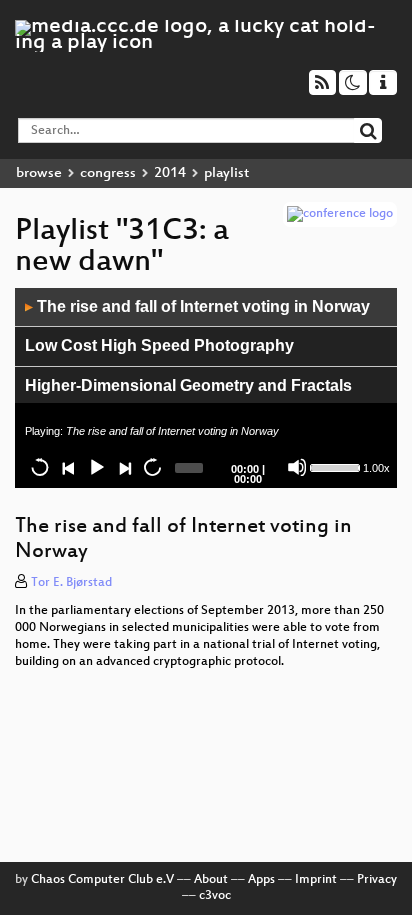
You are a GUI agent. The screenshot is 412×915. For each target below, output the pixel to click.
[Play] (96, 467)
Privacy (377, 880)
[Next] (124, 467)
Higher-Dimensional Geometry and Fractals (188, 385)
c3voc (215, 896)
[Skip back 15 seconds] (40, 467)
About (211, 880)
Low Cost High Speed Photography (159, 345)
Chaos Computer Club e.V (102, 880)
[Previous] (68, 467)
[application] (206, 388)
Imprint (316, 880)
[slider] (334, 466)
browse (39, 173)
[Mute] (297, 467)
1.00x (376, 468)
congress (108, 173)
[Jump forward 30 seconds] (152, 467)
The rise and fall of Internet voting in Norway (197, 306)
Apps (261, 880)
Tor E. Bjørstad (71, 583)
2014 (170, 173)
